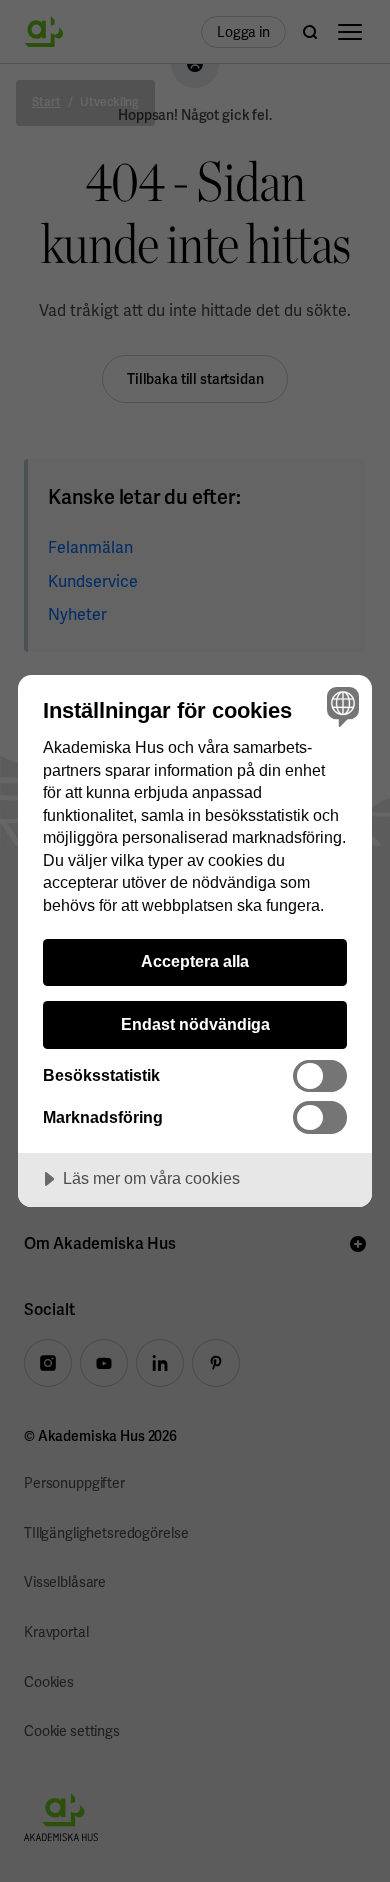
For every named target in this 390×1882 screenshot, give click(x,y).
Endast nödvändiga (195, 1024)
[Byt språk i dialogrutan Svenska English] (340, 706)
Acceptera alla (195, 961)
